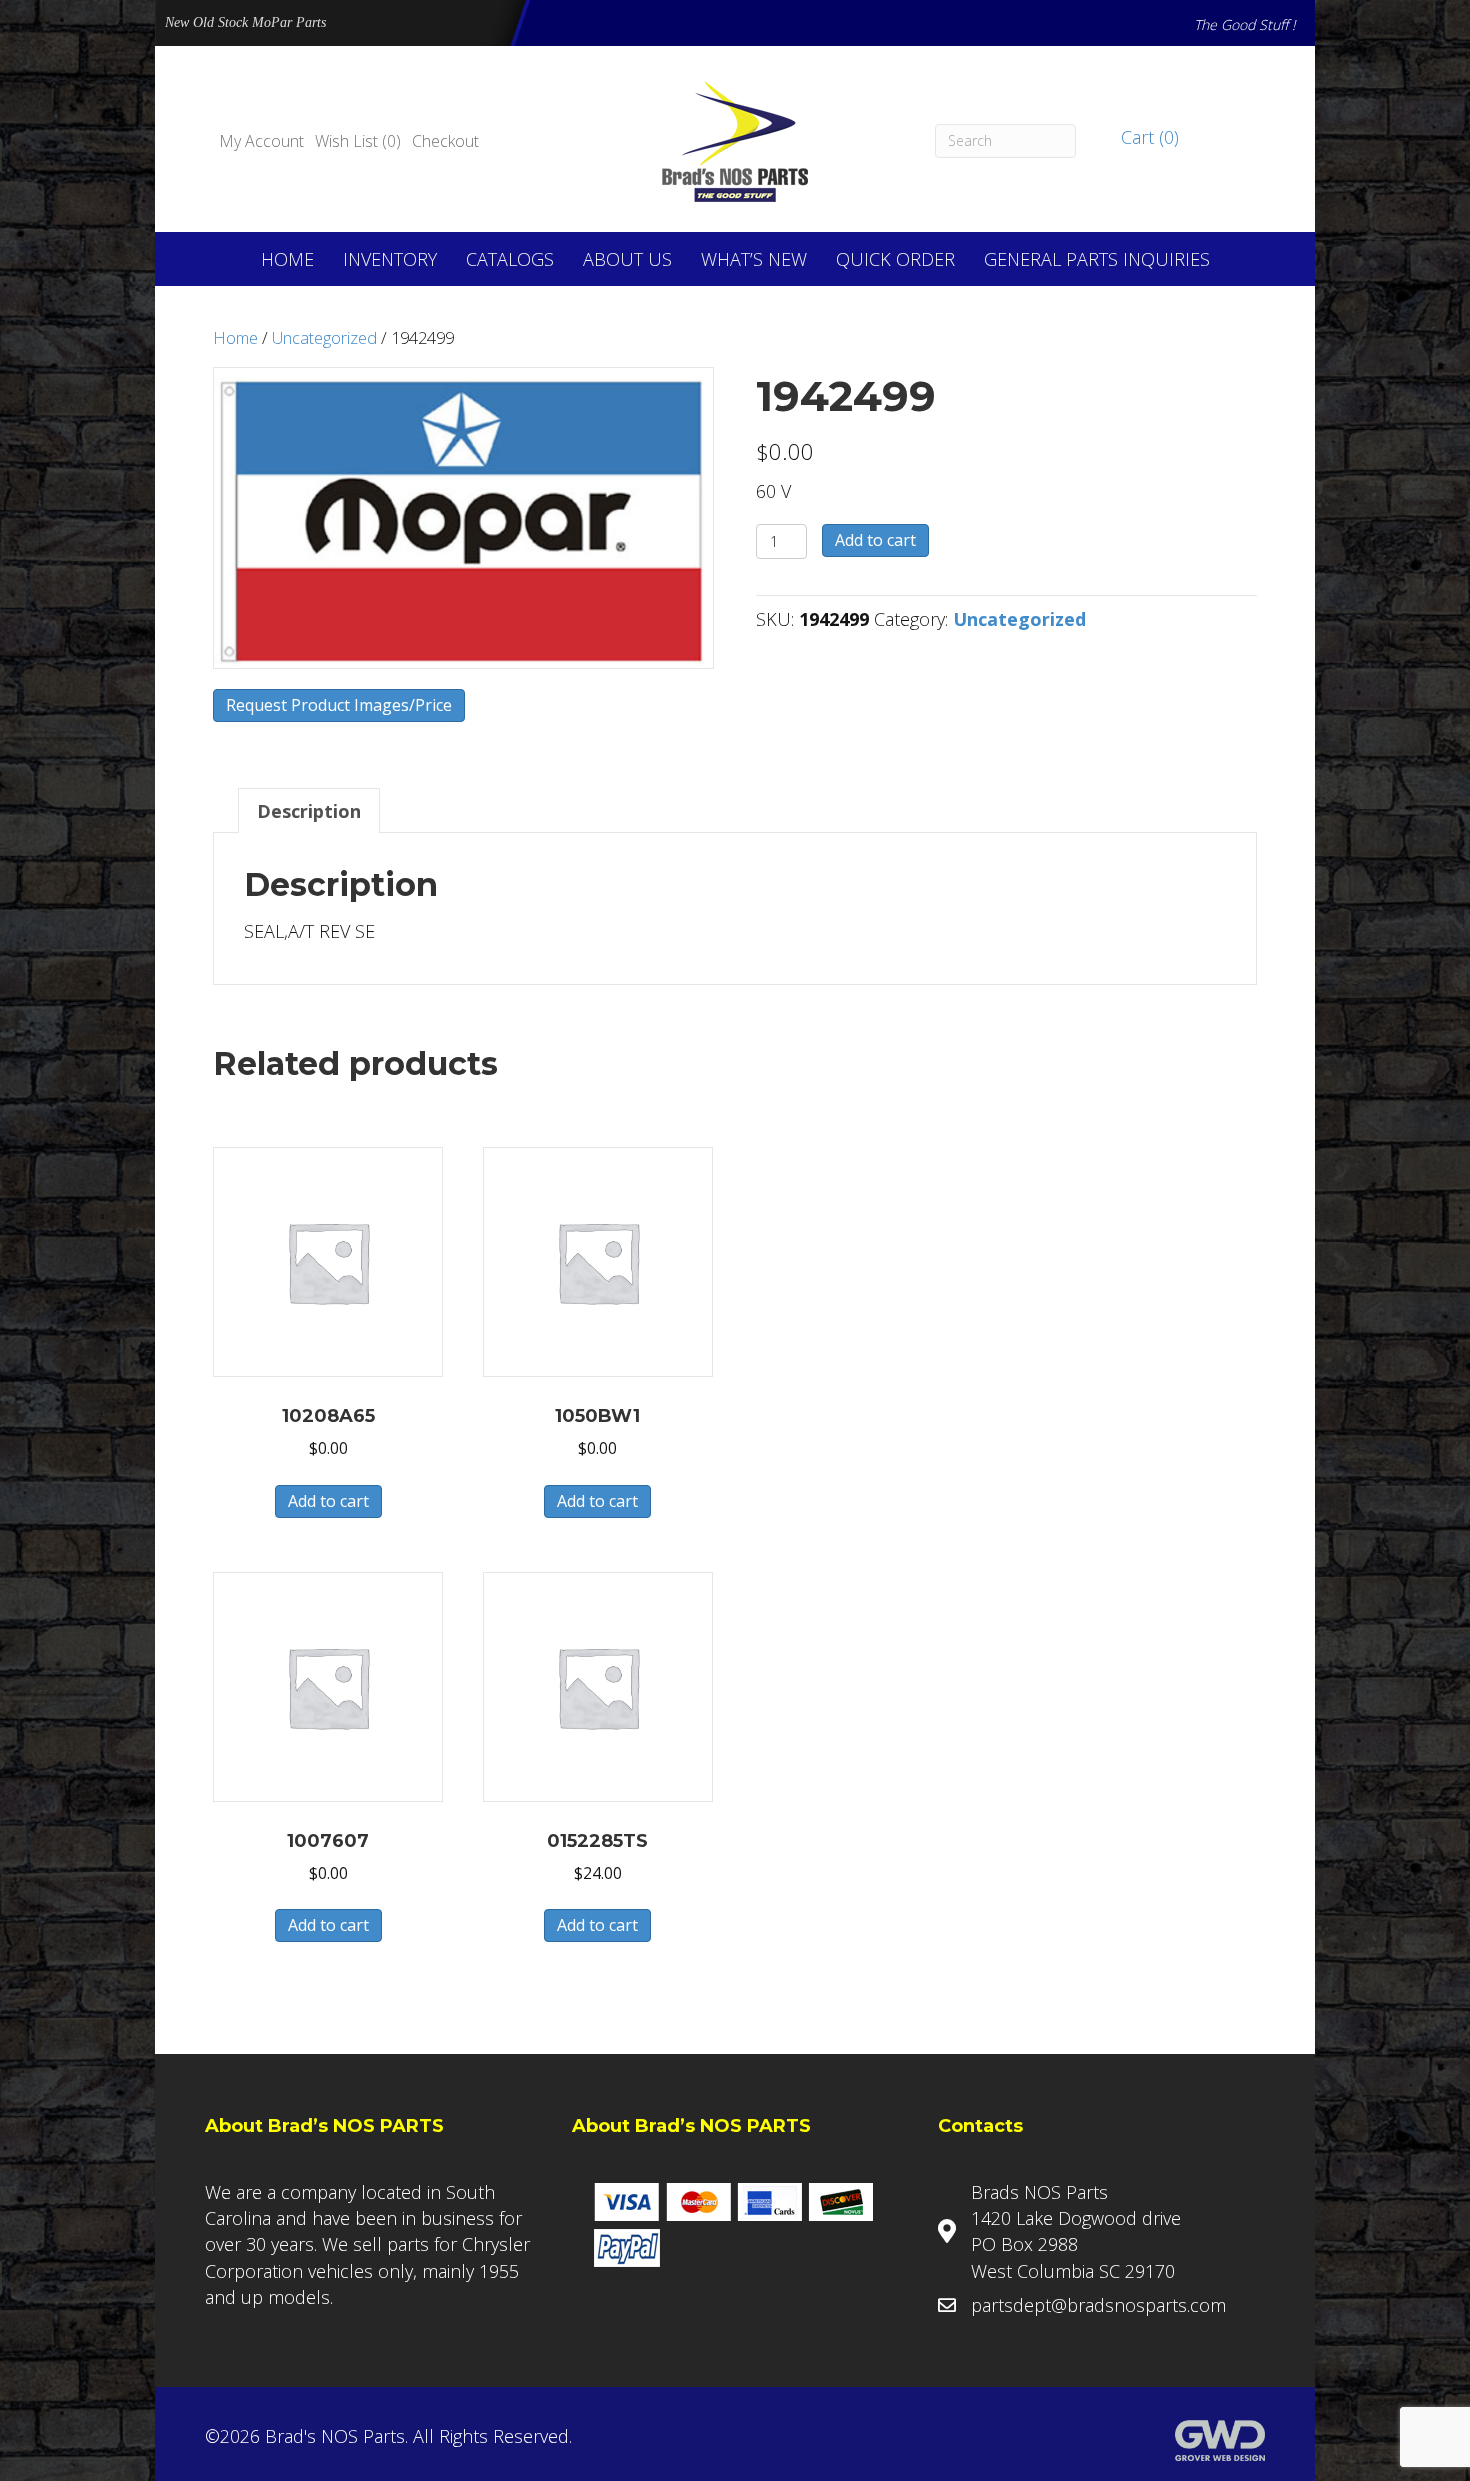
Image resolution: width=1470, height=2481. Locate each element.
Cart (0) (1147, 137)
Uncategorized (324, 337)
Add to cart (875, 540)
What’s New (754, 259)
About (627, 259)
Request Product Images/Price (339, 705)
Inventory (390, 259)
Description (309, 811)
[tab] (309, 810)
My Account (261, 141)
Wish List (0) (358, 141)
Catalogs (510, 259)
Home (287, 259)
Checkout (445, 141)
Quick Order (895, 259)
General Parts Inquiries (1097, 259)
